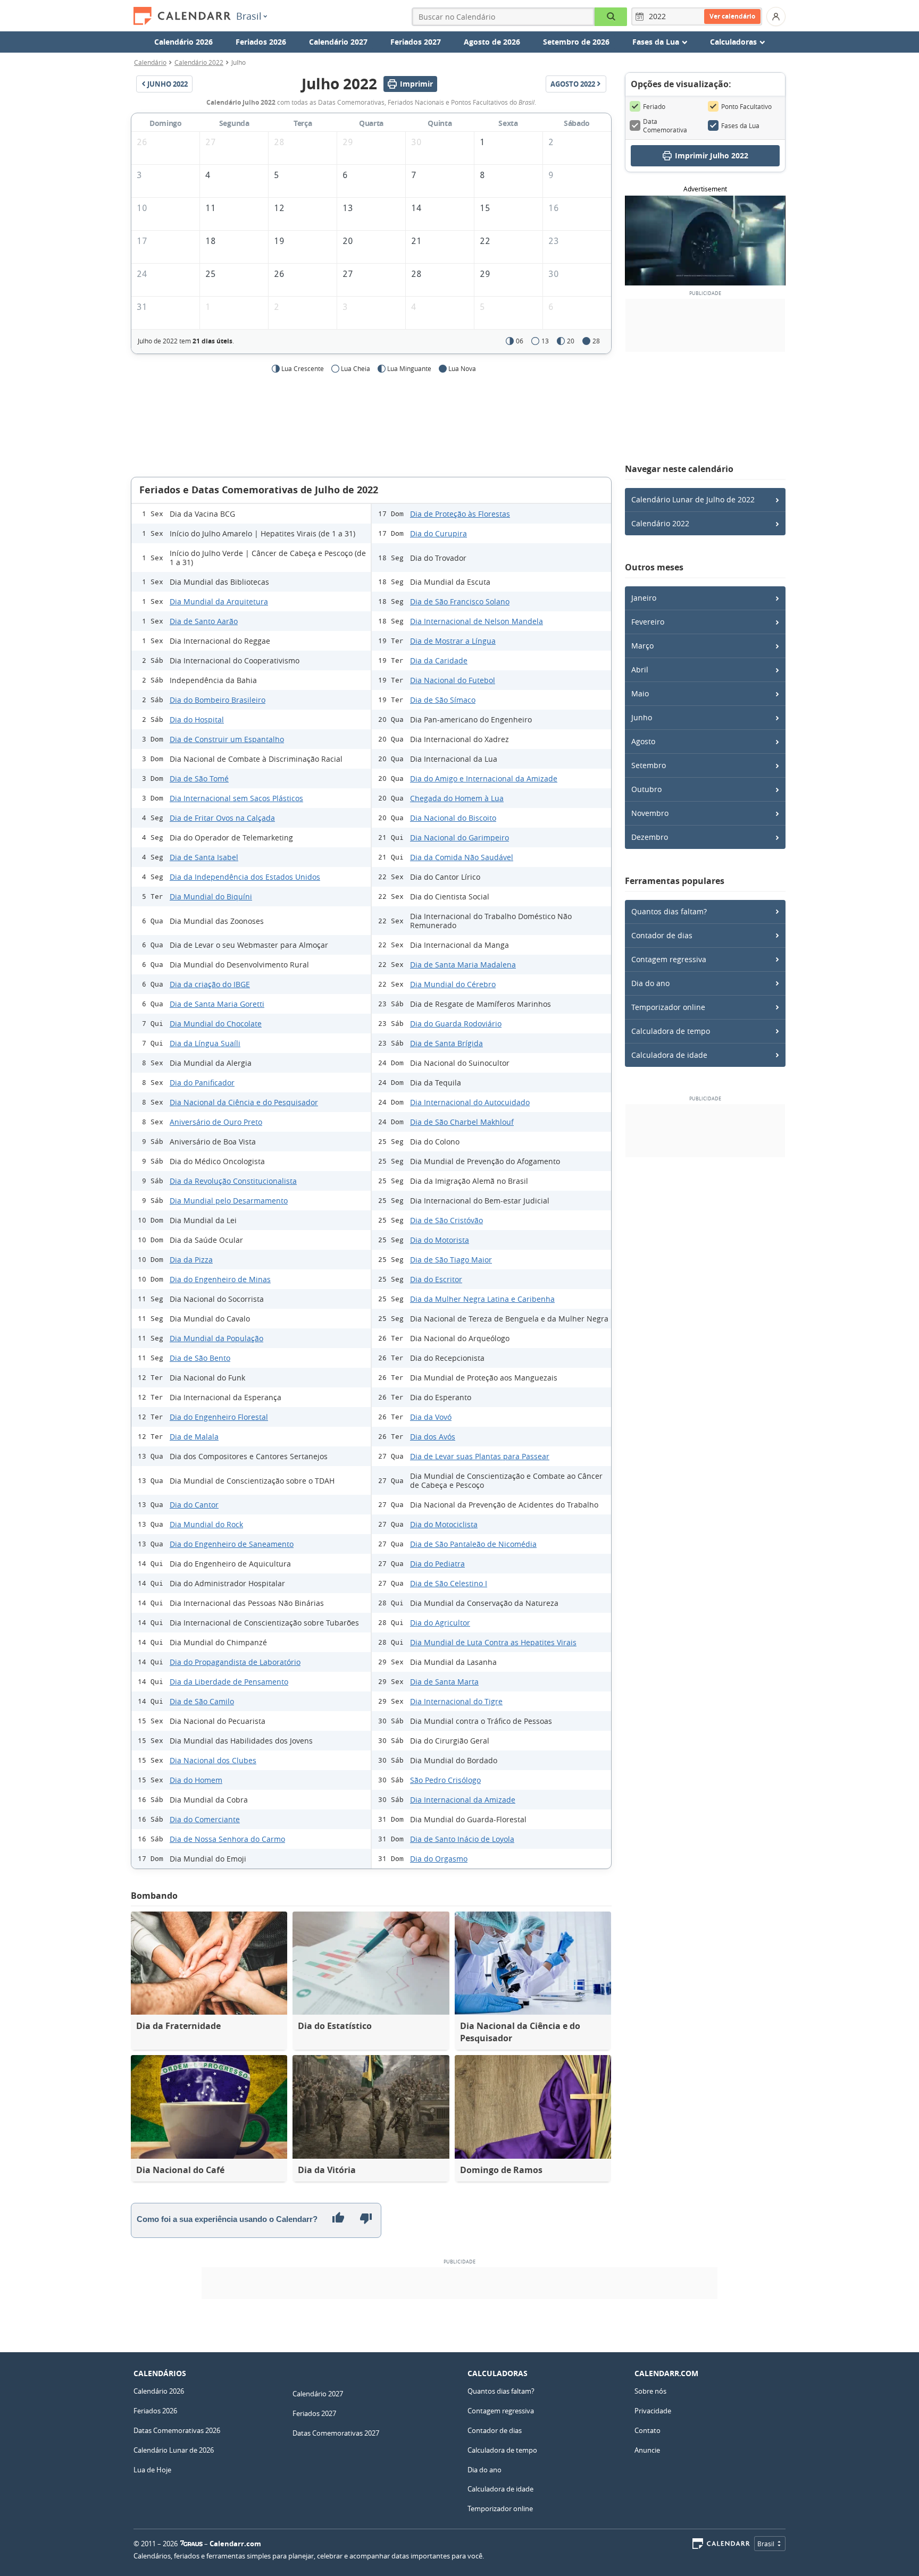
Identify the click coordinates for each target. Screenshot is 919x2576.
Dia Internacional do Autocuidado (470, 1102)
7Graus (191, 2544)
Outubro (646, 789)
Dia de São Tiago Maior (451, 1260)
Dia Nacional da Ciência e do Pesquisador (244, 1102)
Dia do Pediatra (437, 1564)
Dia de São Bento (200, 1358)
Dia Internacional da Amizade (463, 1800)
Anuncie (647, 2450)
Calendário (150, 62)
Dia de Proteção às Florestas (460, 514)
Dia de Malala (194, 1437)
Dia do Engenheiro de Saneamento (232, 1544)
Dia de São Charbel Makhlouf (462, 1122)
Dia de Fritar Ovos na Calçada (222, 818)
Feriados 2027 (416, 42)
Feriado (654, 106)
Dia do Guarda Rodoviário (456, 1024)
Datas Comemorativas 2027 (336, 2433)
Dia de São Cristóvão (446, 1220)
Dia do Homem (196, 1780)
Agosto (643, 741)
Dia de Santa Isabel (204, 857)
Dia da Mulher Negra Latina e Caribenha (482, 1299)
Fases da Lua (740, 125)
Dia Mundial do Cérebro (453, 984)
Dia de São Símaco (443, 700)
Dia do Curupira (438, 533)
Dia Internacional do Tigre (456, 1701)
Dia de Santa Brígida (446, 1043)
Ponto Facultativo (746, 106)
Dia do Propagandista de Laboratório (235, 1662)
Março (642, 646)
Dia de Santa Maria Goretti (217, 1004)
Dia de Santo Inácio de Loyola (462, 1839)
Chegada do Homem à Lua (457, 798)
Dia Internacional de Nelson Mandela (477, 621)
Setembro (649, 765)
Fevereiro (648, 622)
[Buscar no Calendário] (611, 17)
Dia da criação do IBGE (210, 984)
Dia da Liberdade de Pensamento (229, 1682)
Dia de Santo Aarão (204, 621)
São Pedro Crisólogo (445, 1780)
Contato (648, 2430)
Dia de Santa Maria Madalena (463, 965)
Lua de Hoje (152, 2470)
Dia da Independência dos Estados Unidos (245, 877)
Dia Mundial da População (216, 1338)
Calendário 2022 (199, 62)
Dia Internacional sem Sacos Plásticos (236, 798)
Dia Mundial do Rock (206, 1524)
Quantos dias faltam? (669, 911)
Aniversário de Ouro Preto (216, 1122)
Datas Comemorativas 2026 (177, 2430)
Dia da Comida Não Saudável (462, 857)
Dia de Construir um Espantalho (227, 739)
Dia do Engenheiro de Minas (220, 1279)
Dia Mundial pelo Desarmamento (229, 1201)
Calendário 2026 (183, 42)
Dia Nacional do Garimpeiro (459, 837)
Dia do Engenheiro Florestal (219, 1417)
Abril (640, 670)
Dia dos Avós (433, 1437)
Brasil (249, 16)
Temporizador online (668, 1007)
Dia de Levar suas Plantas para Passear (480, 1456)
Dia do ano (650, 983)
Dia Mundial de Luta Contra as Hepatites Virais (493, 1642)
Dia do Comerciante (205, 1819)
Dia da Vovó (431, 1417)
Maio (640, 693)
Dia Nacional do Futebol (453, 680)
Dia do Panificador (202, 1083)
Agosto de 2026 (492, 42)
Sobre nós (650, 2391)
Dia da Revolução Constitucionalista (233, 1181)
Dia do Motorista (440, 1240)
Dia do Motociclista (444, 1524)
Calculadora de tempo (671, 1031)
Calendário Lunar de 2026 (174, 2450)
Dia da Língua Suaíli (205, 1043)
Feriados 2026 (261, 42)
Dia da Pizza (191, 1260)
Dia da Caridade (439, 660)
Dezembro (650, 837)
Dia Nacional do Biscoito (453, 818)
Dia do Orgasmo (439, 1859)
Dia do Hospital (197, 719)
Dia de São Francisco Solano (460, 601)
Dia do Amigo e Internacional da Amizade (484, 778)
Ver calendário (732, 16)
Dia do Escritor (436, 1279)
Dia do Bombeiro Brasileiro (218, 700)
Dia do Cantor (194, 1505)
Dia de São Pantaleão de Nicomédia (473, 1544)
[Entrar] (776, 16)
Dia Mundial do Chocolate (216, 1024)
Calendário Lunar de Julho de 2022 (693, 499)
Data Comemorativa (665, 125)
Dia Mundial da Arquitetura (219, 601)
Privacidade (653, 2411)
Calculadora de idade (669, 1055)
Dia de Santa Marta (444, 1682)
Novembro (650, 813)
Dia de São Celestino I (449, 1583)
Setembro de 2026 (576, 42)
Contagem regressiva (669, 959)
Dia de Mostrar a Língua (453, 641)
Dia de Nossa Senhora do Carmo (227, 1839)
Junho (642, 717)
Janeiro (644, 598)
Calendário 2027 (338, 42)
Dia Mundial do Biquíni (211, 896)
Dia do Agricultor (440, 1623)
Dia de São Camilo (202, 1701)
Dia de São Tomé (199, 778)
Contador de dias (662, 935)
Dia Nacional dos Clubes (213, 1760)
